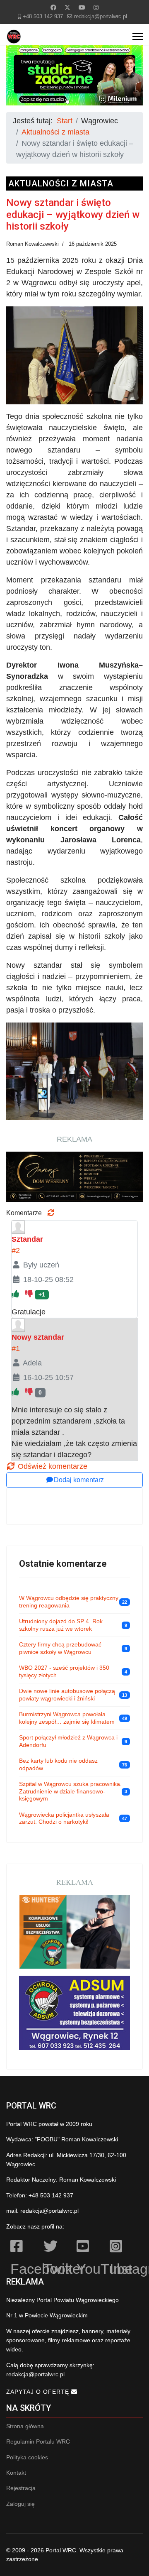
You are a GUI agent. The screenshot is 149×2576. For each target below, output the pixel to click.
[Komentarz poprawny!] (16, 1294)
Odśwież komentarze (52, 1466)
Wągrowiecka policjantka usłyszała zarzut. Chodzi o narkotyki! (64, 1818)
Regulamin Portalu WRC (38, 2441)
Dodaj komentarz (79, 1480)
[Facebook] (53, 7)
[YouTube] (89, 2248)
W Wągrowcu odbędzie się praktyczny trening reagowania (69, 1602)
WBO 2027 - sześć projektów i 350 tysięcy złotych (64, 1671)
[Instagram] (96, 7)
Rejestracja (21, 2488)
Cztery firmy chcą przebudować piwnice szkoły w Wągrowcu (60, 1648)
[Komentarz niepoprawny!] (30, 1294)
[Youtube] (82, 7)
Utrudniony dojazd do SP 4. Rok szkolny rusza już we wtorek (61, 1625)
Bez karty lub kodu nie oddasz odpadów (58, 1764)
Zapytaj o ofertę (39, 2392)
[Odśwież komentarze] (51, 1213)
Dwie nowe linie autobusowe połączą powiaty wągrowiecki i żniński (67, 1695)
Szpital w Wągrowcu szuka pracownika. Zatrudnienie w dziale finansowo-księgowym (70, 1791)
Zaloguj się (20, 2504)
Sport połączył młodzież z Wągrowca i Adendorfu (68, 1741)
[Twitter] (67, 7)
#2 (16, 1250)
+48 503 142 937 (43, 17)
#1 (16, 1348)
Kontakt (16, 2473)
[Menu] (138, 37)
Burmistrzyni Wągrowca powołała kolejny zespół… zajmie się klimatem (67, 1718)
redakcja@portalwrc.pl (101, 17)
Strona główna (25, 2426)
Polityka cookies (27, 2457)
